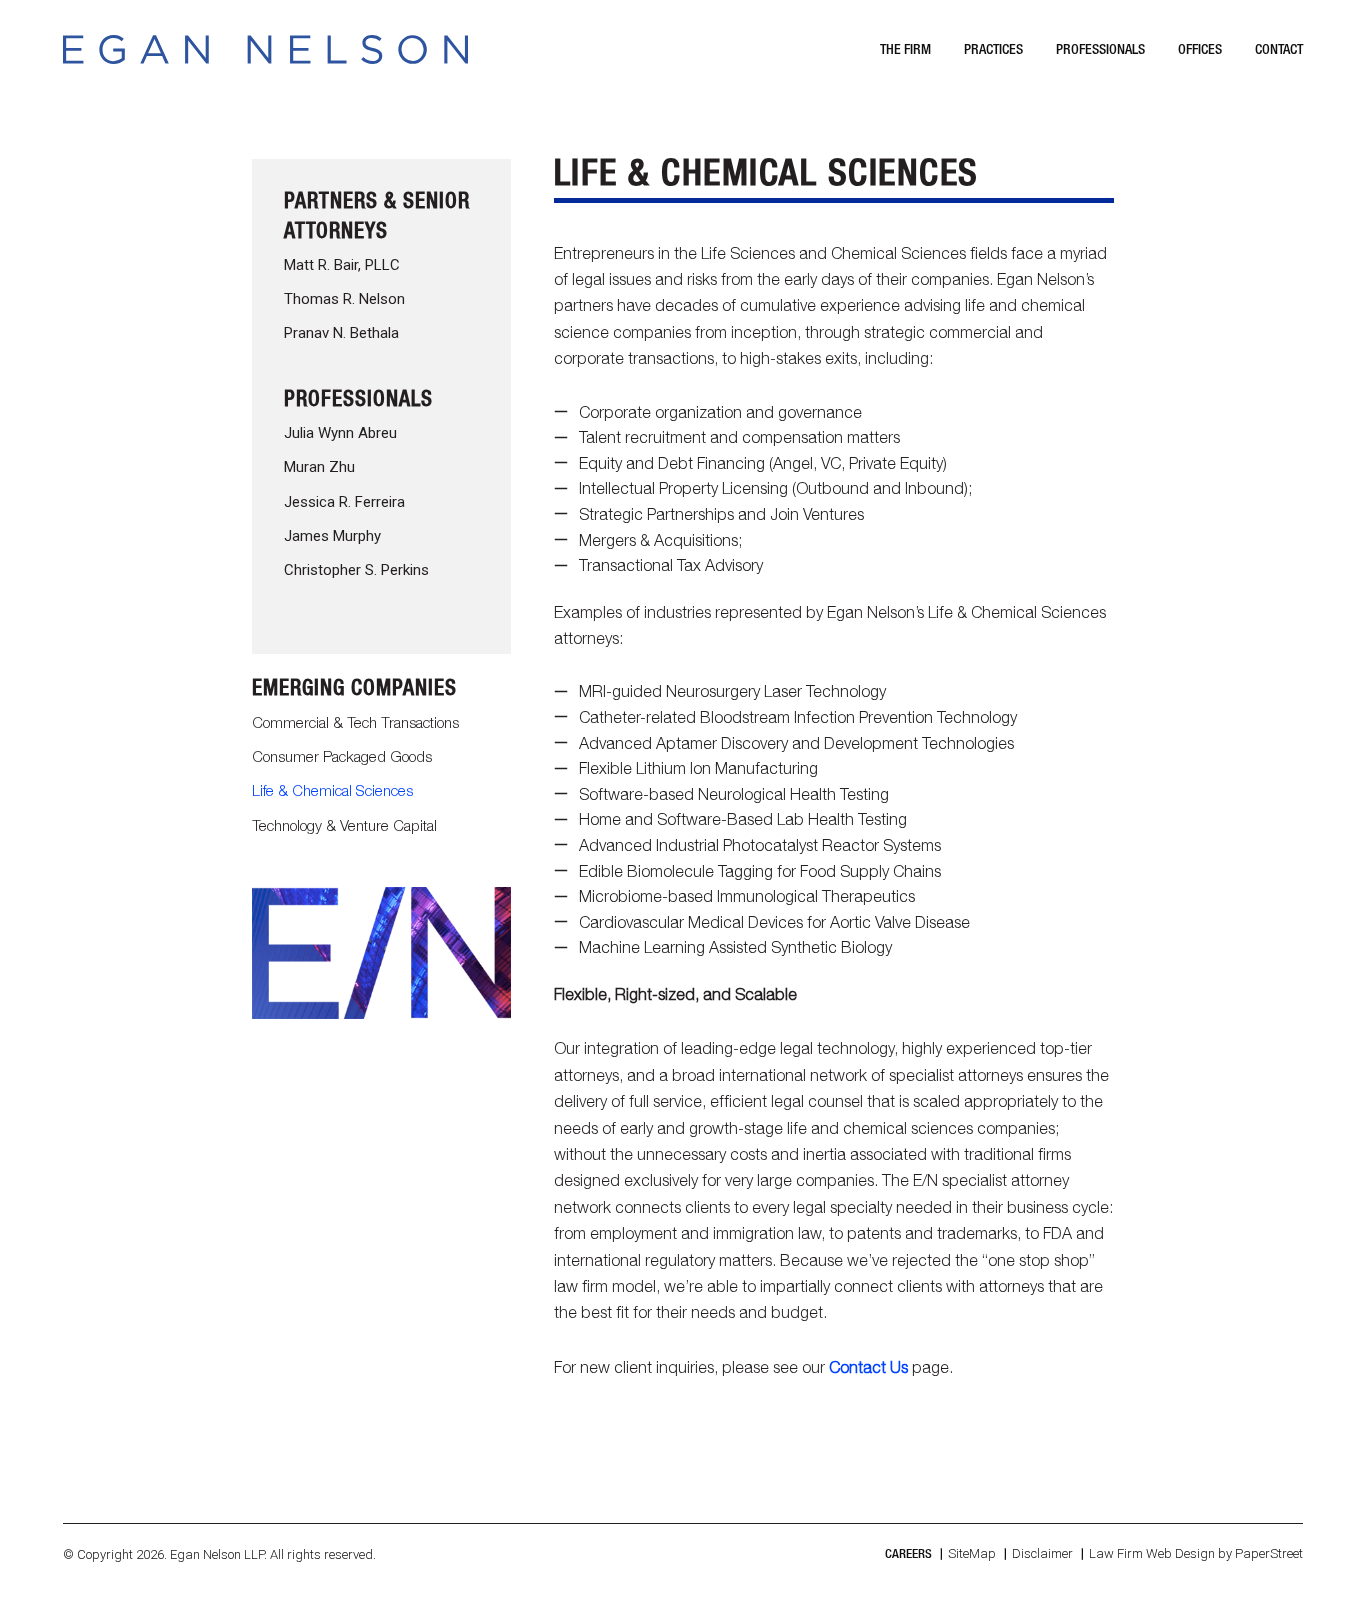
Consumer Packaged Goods (342, 756)
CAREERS (908, 1553)
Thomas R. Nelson (344, 299)
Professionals (1100, 48)
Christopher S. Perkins (356, 570)
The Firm (905, 48)
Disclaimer (1042, 1553)
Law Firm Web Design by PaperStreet (1196, 1553)
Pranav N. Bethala (341, 333)
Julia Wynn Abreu (340, 433)
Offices (1200, 48)
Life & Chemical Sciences (332, 790)
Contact (1279, 48)
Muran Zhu (319, 467)
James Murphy (332, 536)
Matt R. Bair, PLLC (342, 265)
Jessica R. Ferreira (344, 502)
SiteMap (972, 1553)
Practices (993, 48)
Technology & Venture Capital (344, 825)
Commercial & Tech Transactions (355, 722)
